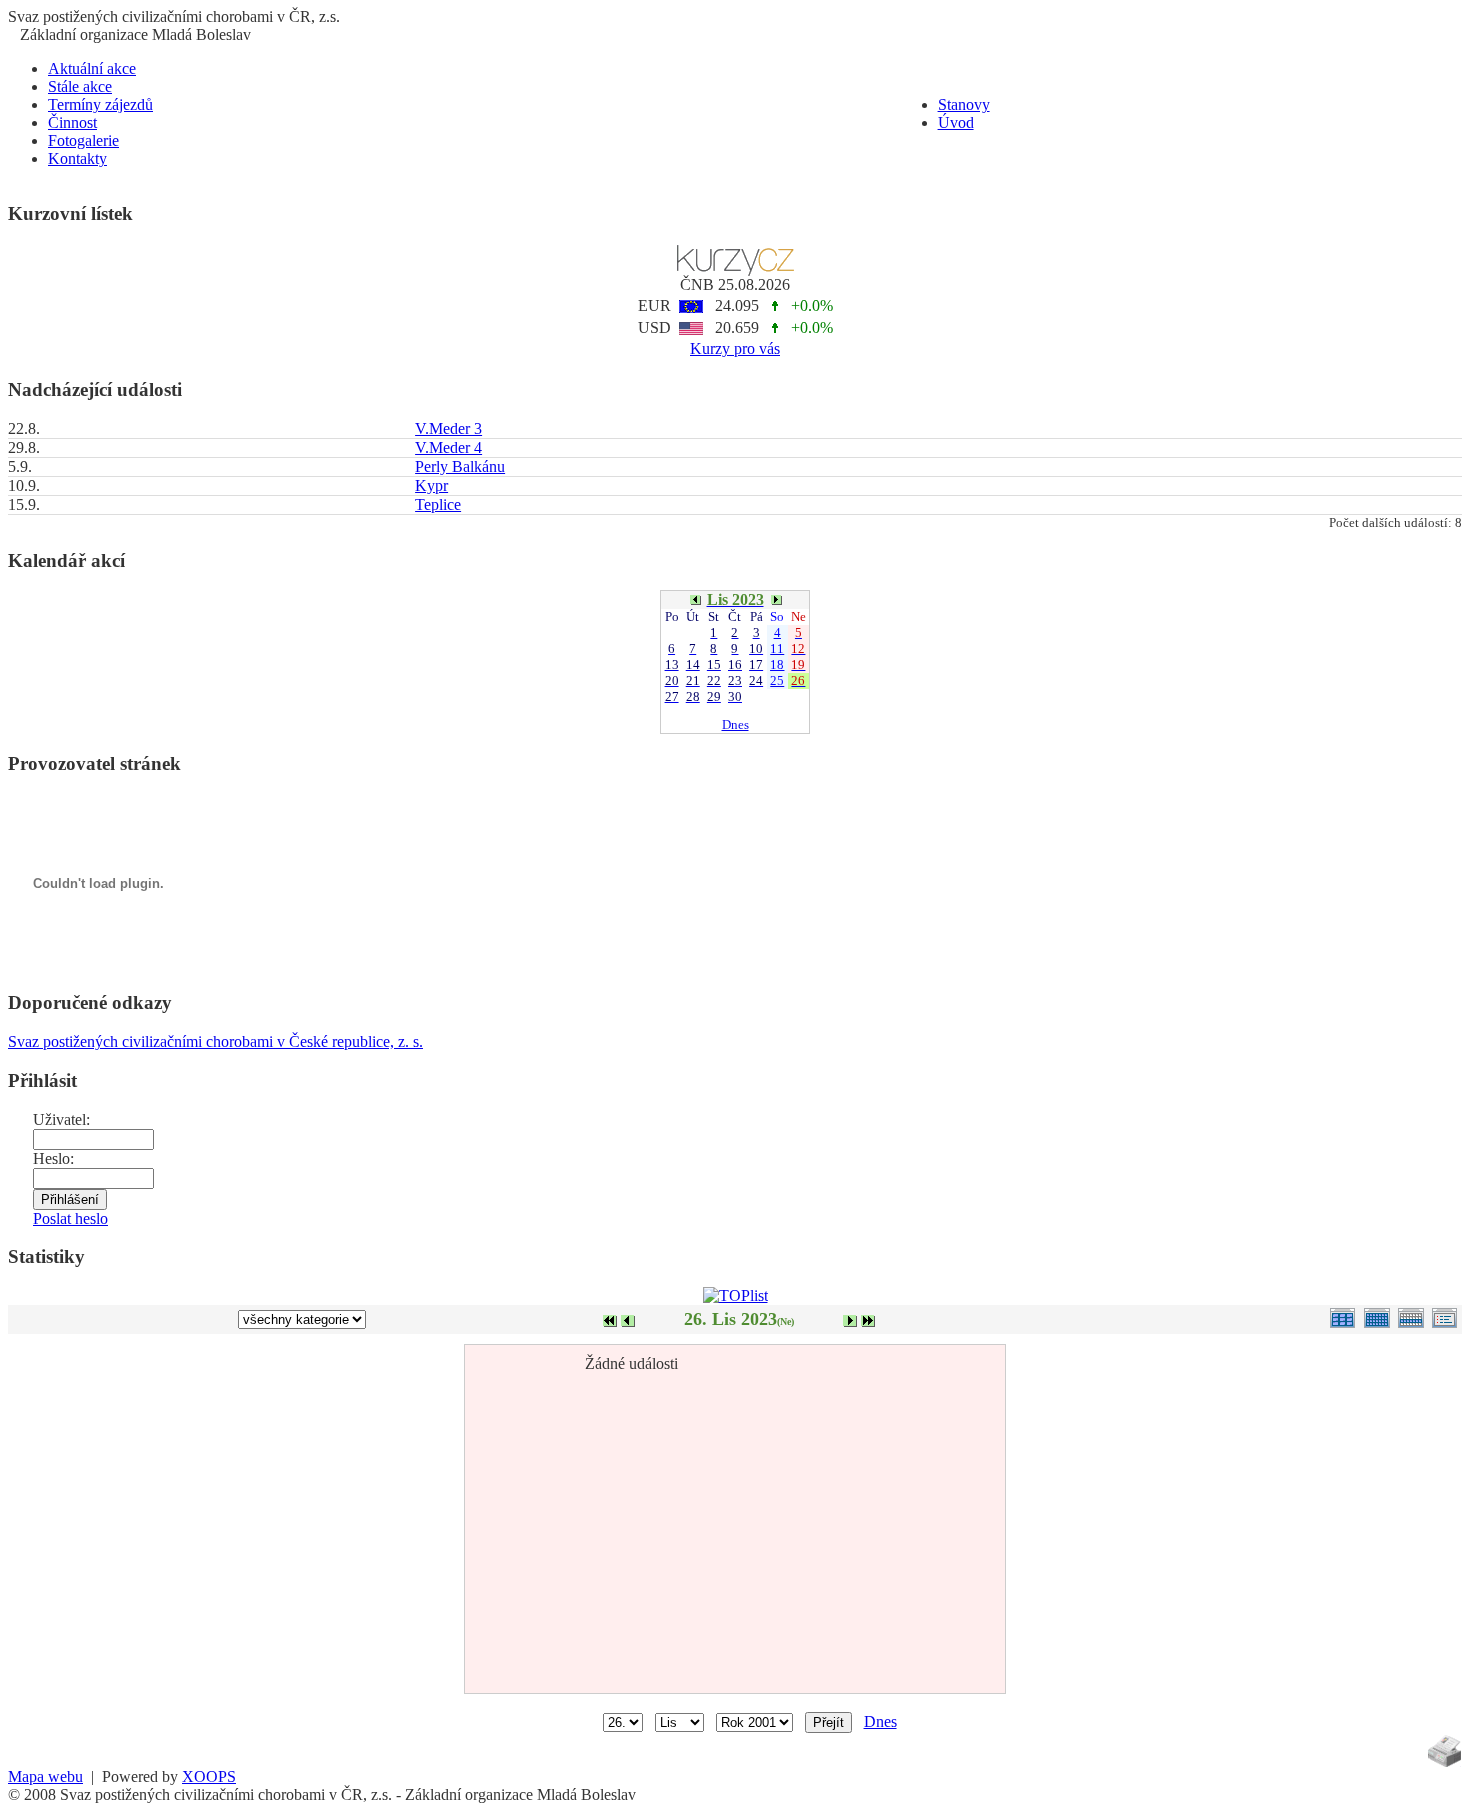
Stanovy (964, 104)
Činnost (72, 122)
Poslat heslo (70, 1218)
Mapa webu (45, 1776)
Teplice (438, 504)
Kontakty (77, 158)
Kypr (431, 485)
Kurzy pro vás (735, 348)
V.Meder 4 (448, 447)
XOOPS (209, 1776)
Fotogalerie (83, 140)
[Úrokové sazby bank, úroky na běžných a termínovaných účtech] (735, 270)
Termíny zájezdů (100, 104)
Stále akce (80, 86)
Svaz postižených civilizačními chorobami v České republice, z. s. (215, 1041)
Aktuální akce (92, 68)
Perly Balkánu (460, 466)
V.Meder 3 (448, 428)
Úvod (956, 122)
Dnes (735, 724)
